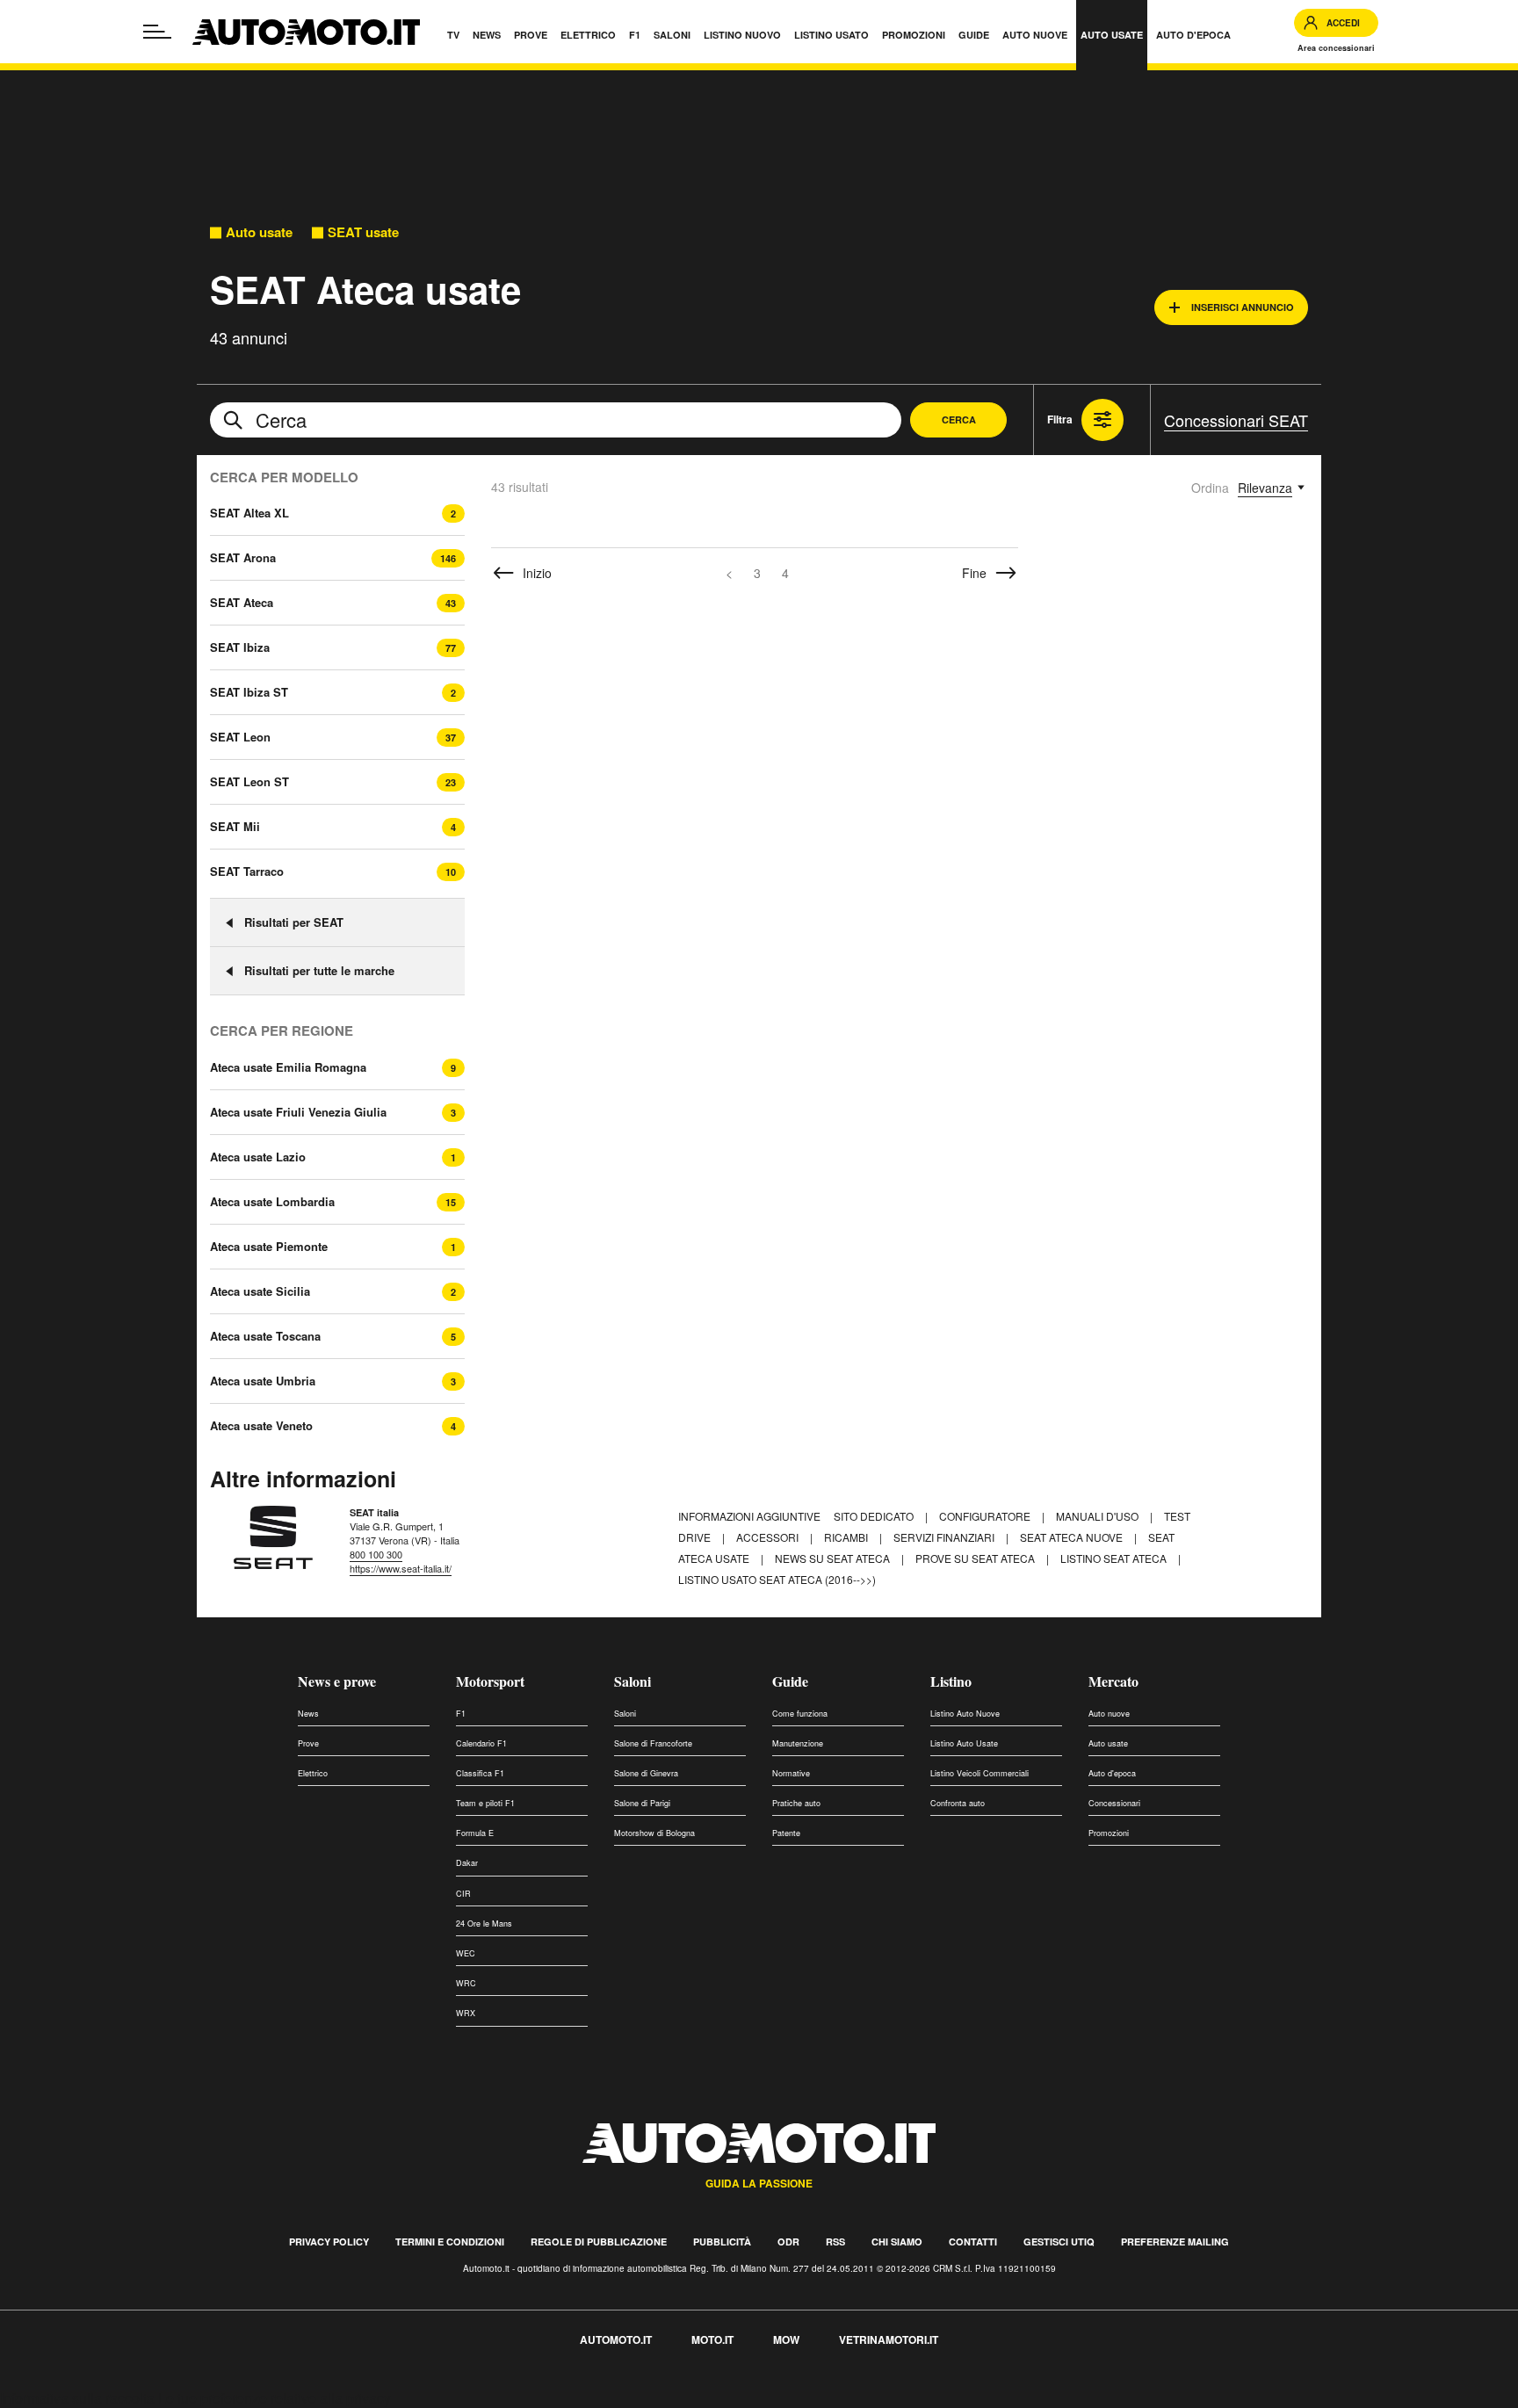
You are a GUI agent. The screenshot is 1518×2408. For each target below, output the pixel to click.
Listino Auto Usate (964, 1743)
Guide (790, 1681)
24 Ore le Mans (484, 1924)
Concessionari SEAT (1236, 420)
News (308, 1714)
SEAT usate (363, 232)
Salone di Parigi (642, 1803)
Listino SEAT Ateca (1115, 1558)
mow (786, 2339)
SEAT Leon (240, 737)
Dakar (467, 1863)
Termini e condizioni (450, 2242)
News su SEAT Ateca (834, 1558)
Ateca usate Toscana (265, 1336)
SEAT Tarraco (247, 871)
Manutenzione (798, 1743)
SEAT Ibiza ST (249, 692)
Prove (308, 1743)
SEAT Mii (235, 826)
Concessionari (1114, 1803)
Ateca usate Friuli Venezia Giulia (298, 1112)
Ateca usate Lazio (258, 1157)
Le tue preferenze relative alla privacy (275, 2398)
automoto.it (616, 2339)
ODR (788, 2242)
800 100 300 (376, 1554)
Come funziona (800, 1714)
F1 (461, 1714)
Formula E (475, 1833)
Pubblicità (722, 2242)
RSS (835, 2242)
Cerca (959, 419)
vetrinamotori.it (889, 2339)
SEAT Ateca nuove (1073, 1537)
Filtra (1060, 419)
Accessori (769, 1537)
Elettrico (313, 1773)
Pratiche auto (796, 1803)
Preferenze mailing (1175, 2242)
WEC (466, 1953)
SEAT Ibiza (240, 647)
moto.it (712, 2339)
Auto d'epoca (1112, 1773)
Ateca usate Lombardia (272, 1202)
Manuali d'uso (1099, 1516)
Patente (786, 1833)
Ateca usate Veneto (261, 1426)
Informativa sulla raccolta (77, 2398)
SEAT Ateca (242, 602)
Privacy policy (329, 2242)
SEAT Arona (243, 557)
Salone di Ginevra (646, 1773)
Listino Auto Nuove (965, 1714)
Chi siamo (897, 2242)
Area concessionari (1336, 48)
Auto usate (259, 232)
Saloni (632, 1681)
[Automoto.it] (306, 32)
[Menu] (157, 32)
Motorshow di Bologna (654, 1833)
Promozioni (1109, 1833)
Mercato (1113, 1681)
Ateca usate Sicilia (260, 1291)
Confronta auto (958, 1803)
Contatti (973, 2242)
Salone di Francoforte (653, 1743)
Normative (791, 1773)
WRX (466, 2013)
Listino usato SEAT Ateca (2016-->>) (777, 1579)
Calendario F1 (481, 1743)
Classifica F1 (480, 1773)
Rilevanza (1265, 488)
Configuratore (986, 1516)
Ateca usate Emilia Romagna (288, 1067)
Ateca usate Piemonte (269, 1247)
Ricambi (847, 1537)
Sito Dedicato (875, 1516)
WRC (466, 1983)
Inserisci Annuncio (1243, 307)
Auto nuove (1109, 1714)
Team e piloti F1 (485, 1803)
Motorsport (490, 1681)
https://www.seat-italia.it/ (401, 1568)
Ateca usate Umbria (263, 1381)
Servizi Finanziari (945, 1537)
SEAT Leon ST (249, 781)
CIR (463, 1894)
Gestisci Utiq (1059, 2242)
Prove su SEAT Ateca (976, 1558)
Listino (951, 1681)
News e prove (337, 1681)
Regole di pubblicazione (599, 2242)
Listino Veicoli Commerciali (979, 1773)
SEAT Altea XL (249, 513)
